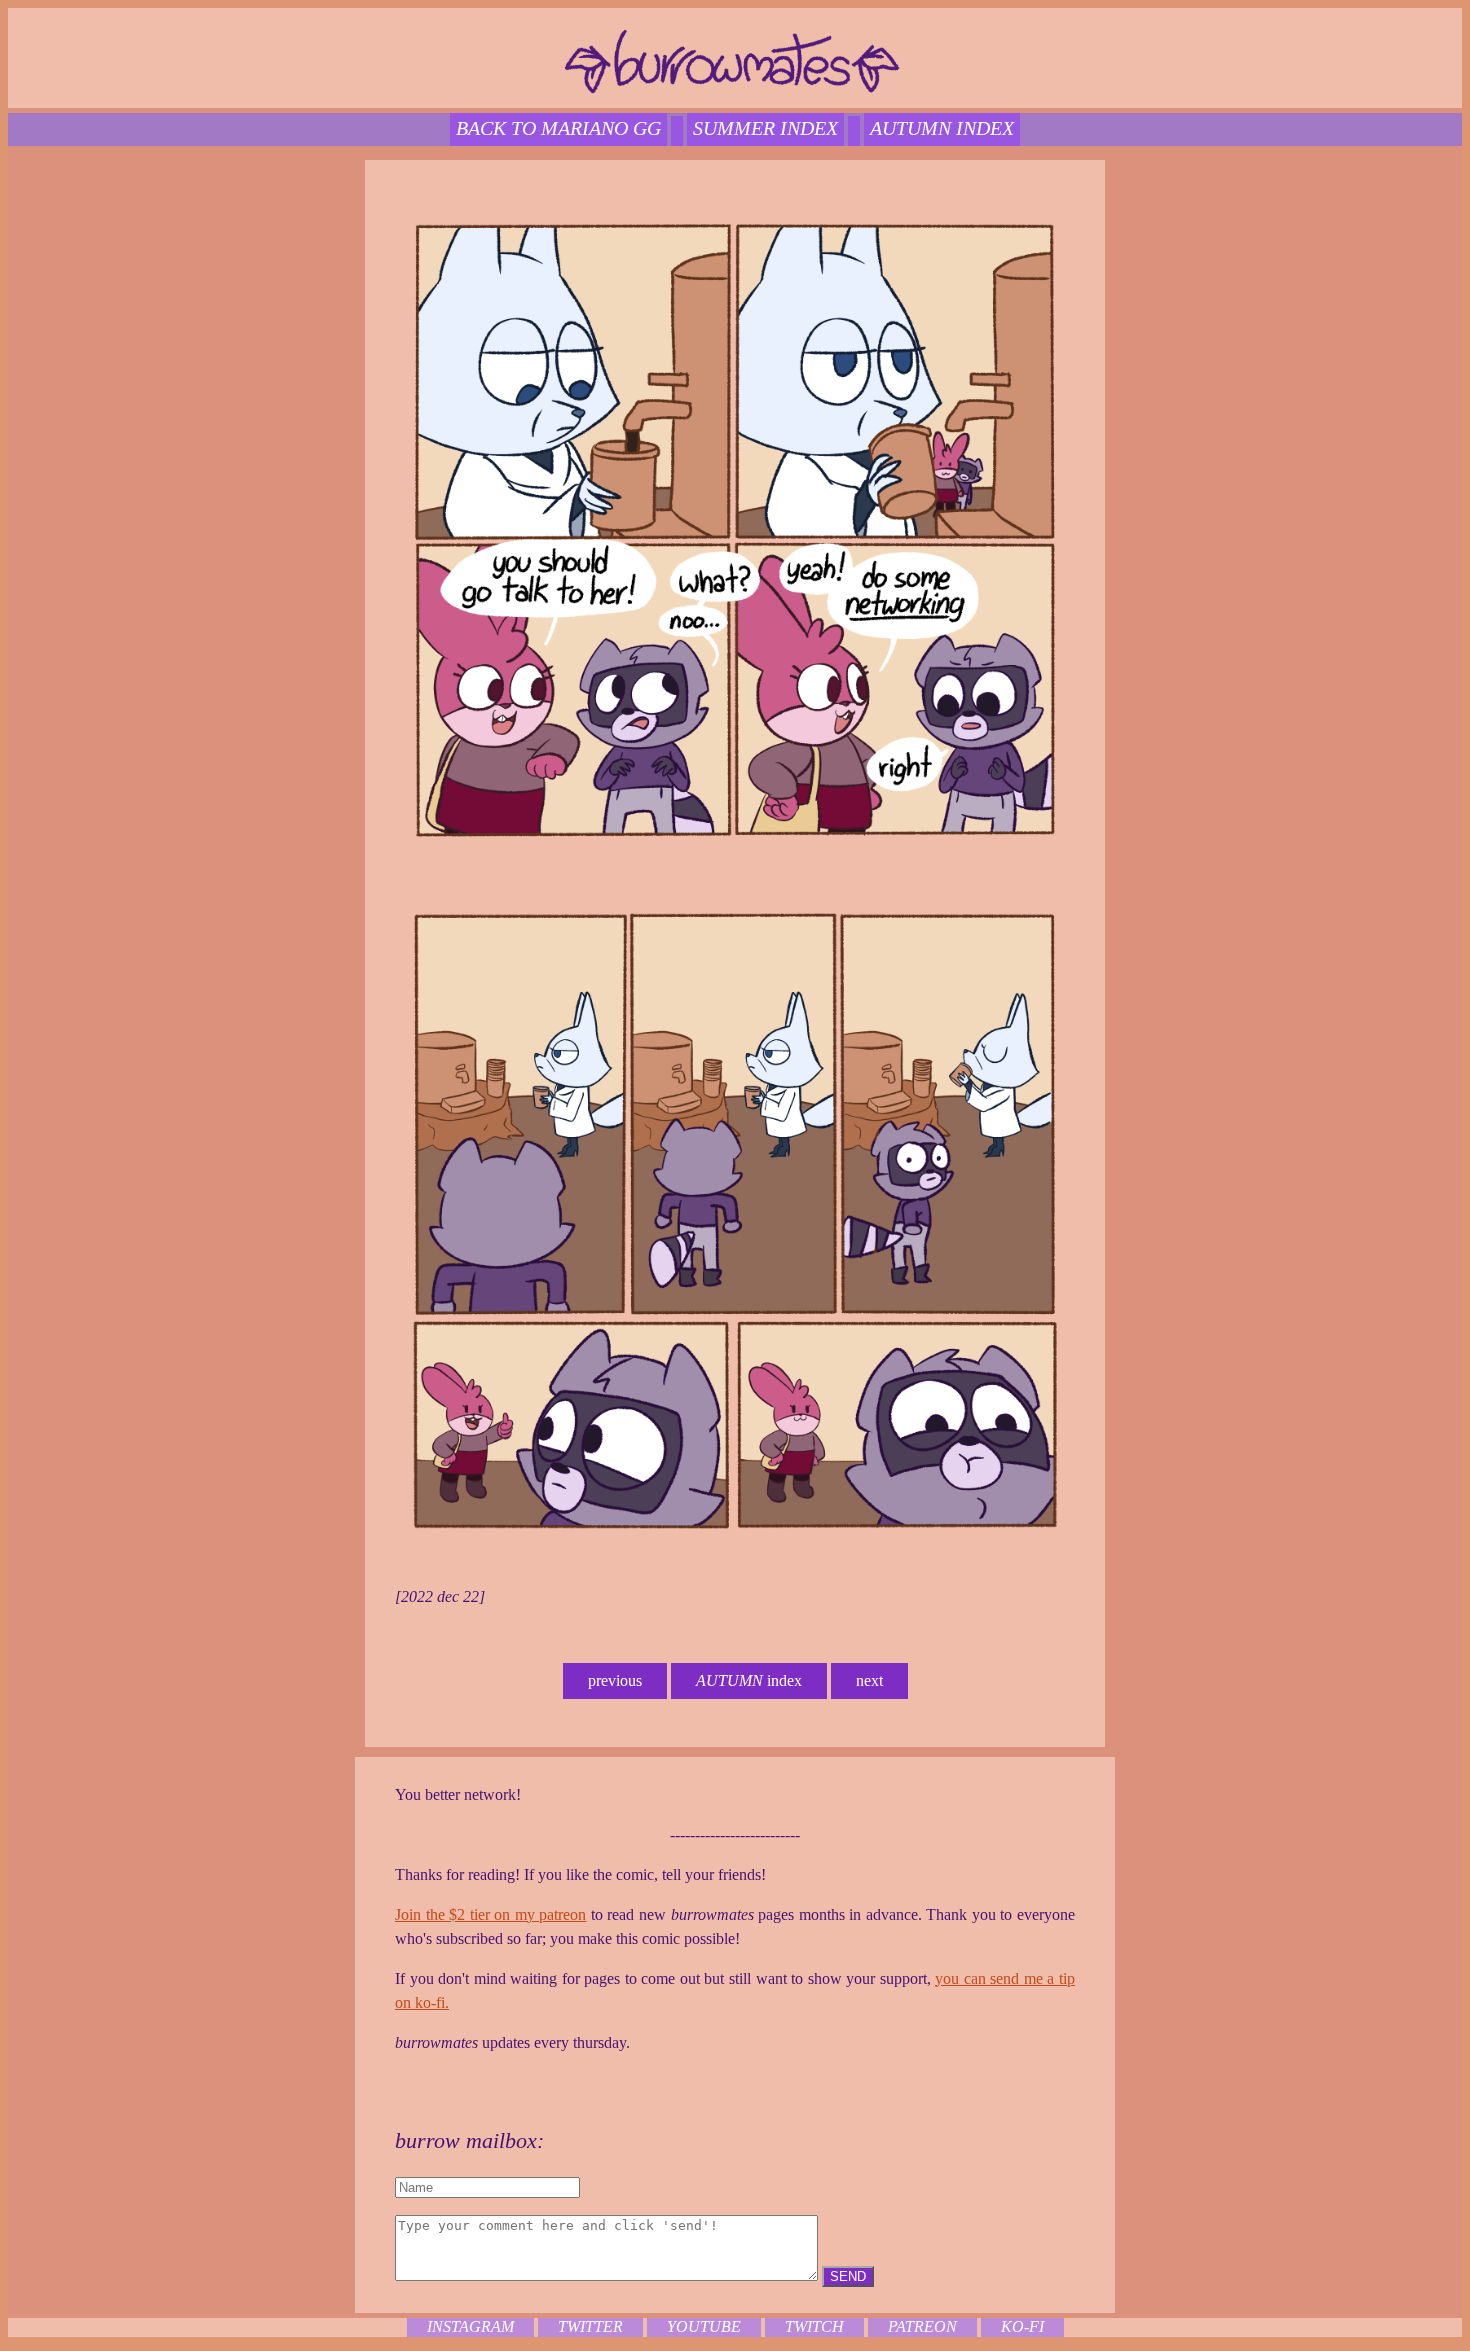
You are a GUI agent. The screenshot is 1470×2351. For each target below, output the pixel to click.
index (749, 1680)
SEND (848, 2276)
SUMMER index (765, 128)
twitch (814, 2326)
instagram (470, 2326)
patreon (922, 2326)
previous (615, 1680)
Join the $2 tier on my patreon (490, 1914)
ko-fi (1022, 2326)
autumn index (942, 128)
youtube (704, 2326)
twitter (590, 2326)
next (869, 1680)
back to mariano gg (558, 128)
